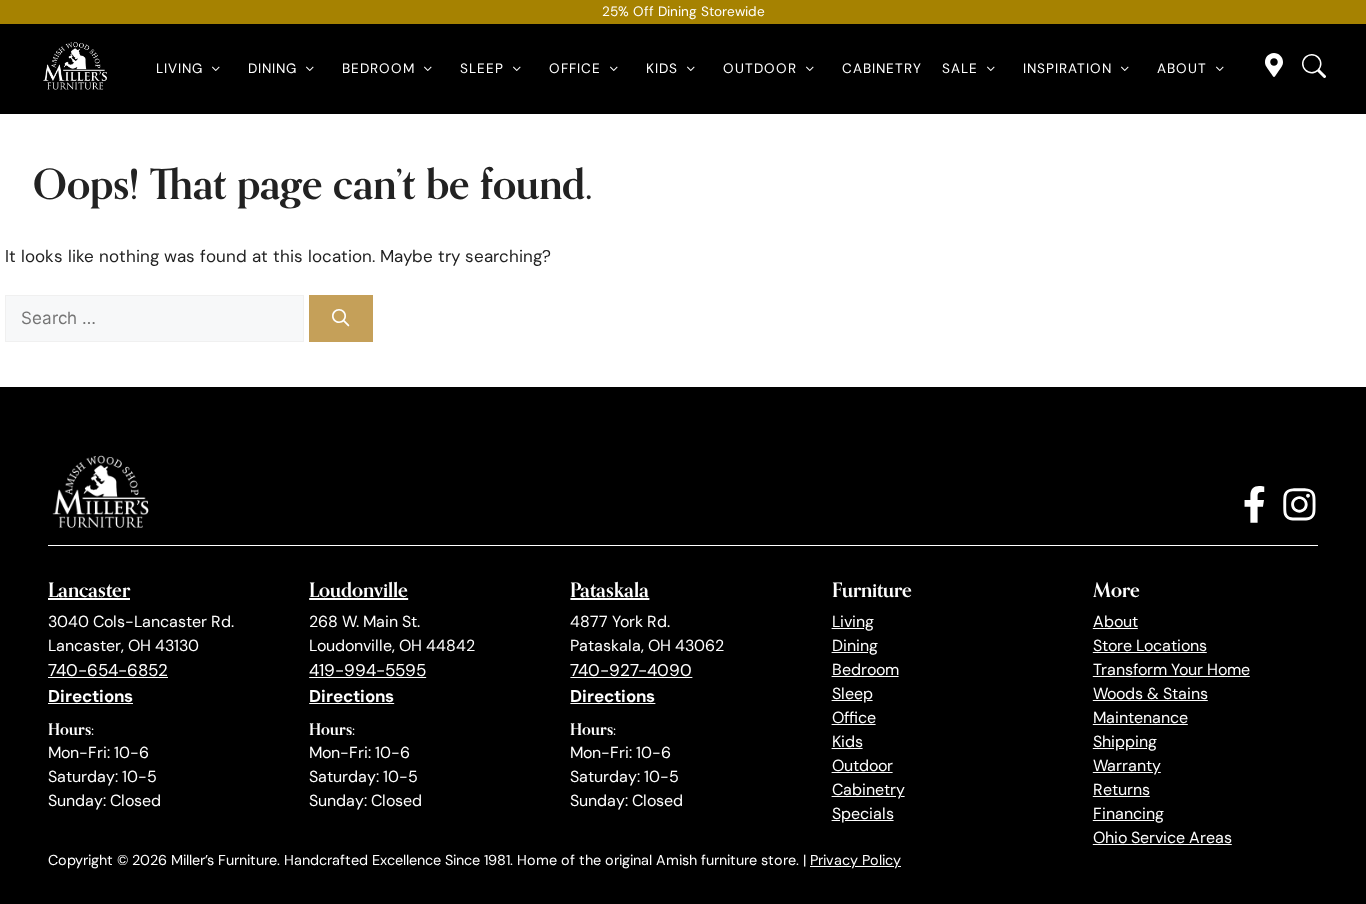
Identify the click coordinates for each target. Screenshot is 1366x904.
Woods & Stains (1150, 693)
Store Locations (1150, 645)
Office (575, 68)
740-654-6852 (108, 670)
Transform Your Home (1171, 669)
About (1182, 68)
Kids (662, 68)
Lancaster (89, 589)
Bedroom (378, 68)
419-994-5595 (367, 670)
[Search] (341, 319)
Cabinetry (882, 68)
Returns (1121, 789)
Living (179, 68)
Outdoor (760, 68)
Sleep (482, 68)
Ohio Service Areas (1162, 837)
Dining (272, 68)
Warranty (1127, 765)
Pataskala (609, 589)
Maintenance (1140, 717)
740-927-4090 (631, 670)
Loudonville (358, 589)
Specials (863, 813)
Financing (1128, 813)
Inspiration (1067, 68)
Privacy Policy (855, 860)
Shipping (1125, 741)
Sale (960, 68)
